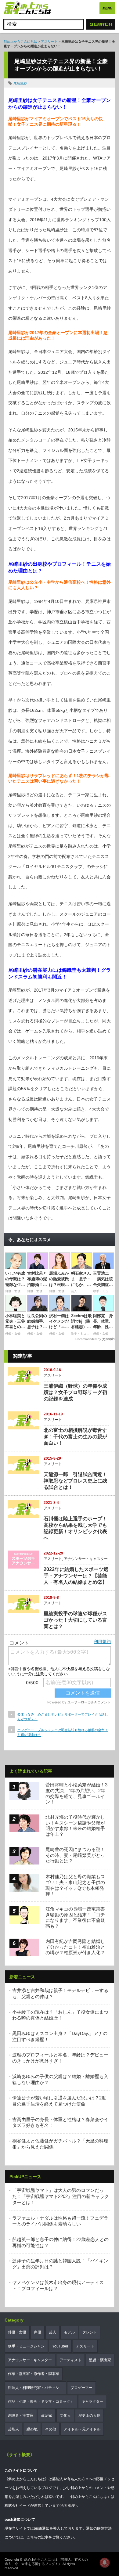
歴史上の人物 (89, 2416)
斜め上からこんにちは (20, 41)
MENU (107, 8)
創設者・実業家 (21, 2416)
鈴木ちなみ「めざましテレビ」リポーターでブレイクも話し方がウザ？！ (63, 1717)
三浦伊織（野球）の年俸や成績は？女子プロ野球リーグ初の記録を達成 (75, 1392)
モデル (69, 2332)
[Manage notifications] (105, 2563)
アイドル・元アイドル (82, 2429)
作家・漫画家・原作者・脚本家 (34, 2374)
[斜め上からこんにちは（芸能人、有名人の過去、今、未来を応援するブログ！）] (27, 9)
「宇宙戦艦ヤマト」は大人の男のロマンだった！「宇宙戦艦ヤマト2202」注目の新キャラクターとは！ (61, 2196)
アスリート (49, 41)
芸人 (52, 2332)
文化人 (65, 2416)
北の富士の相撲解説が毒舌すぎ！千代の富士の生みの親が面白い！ (75, 1437)
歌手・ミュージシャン (26, 2346)
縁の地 (32, 2429)
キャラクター (92, 2401)
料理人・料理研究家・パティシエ (35, 2388)
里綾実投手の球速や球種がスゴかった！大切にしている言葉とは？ (75, 1620)
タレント (90, 2332)
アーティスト (70, 2360)
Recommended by (88, 1339)
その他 (51, 2429)
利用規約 (102, 1641)
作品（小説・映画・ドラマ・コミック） (41, 2401)
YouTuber (60, 2346)
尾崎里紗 (20, 83)
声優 (38, 2332)
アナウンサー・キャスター (86, 1559)
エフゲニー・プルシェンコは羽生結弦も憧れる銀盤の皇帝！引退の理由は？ (63, 1732)
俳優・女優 (17, 2332)
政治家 (47, 2416)
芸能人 (13, 2429)
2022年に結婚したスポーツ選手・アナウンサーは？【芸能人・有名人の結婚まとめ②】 (76, 1576)
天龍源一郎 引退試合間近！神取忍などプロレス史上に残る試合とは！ (75, 1481)
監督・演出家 (100, 2360)
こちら (32, 2537)
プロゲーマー (81, 2388)
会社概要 (68, 2506)
